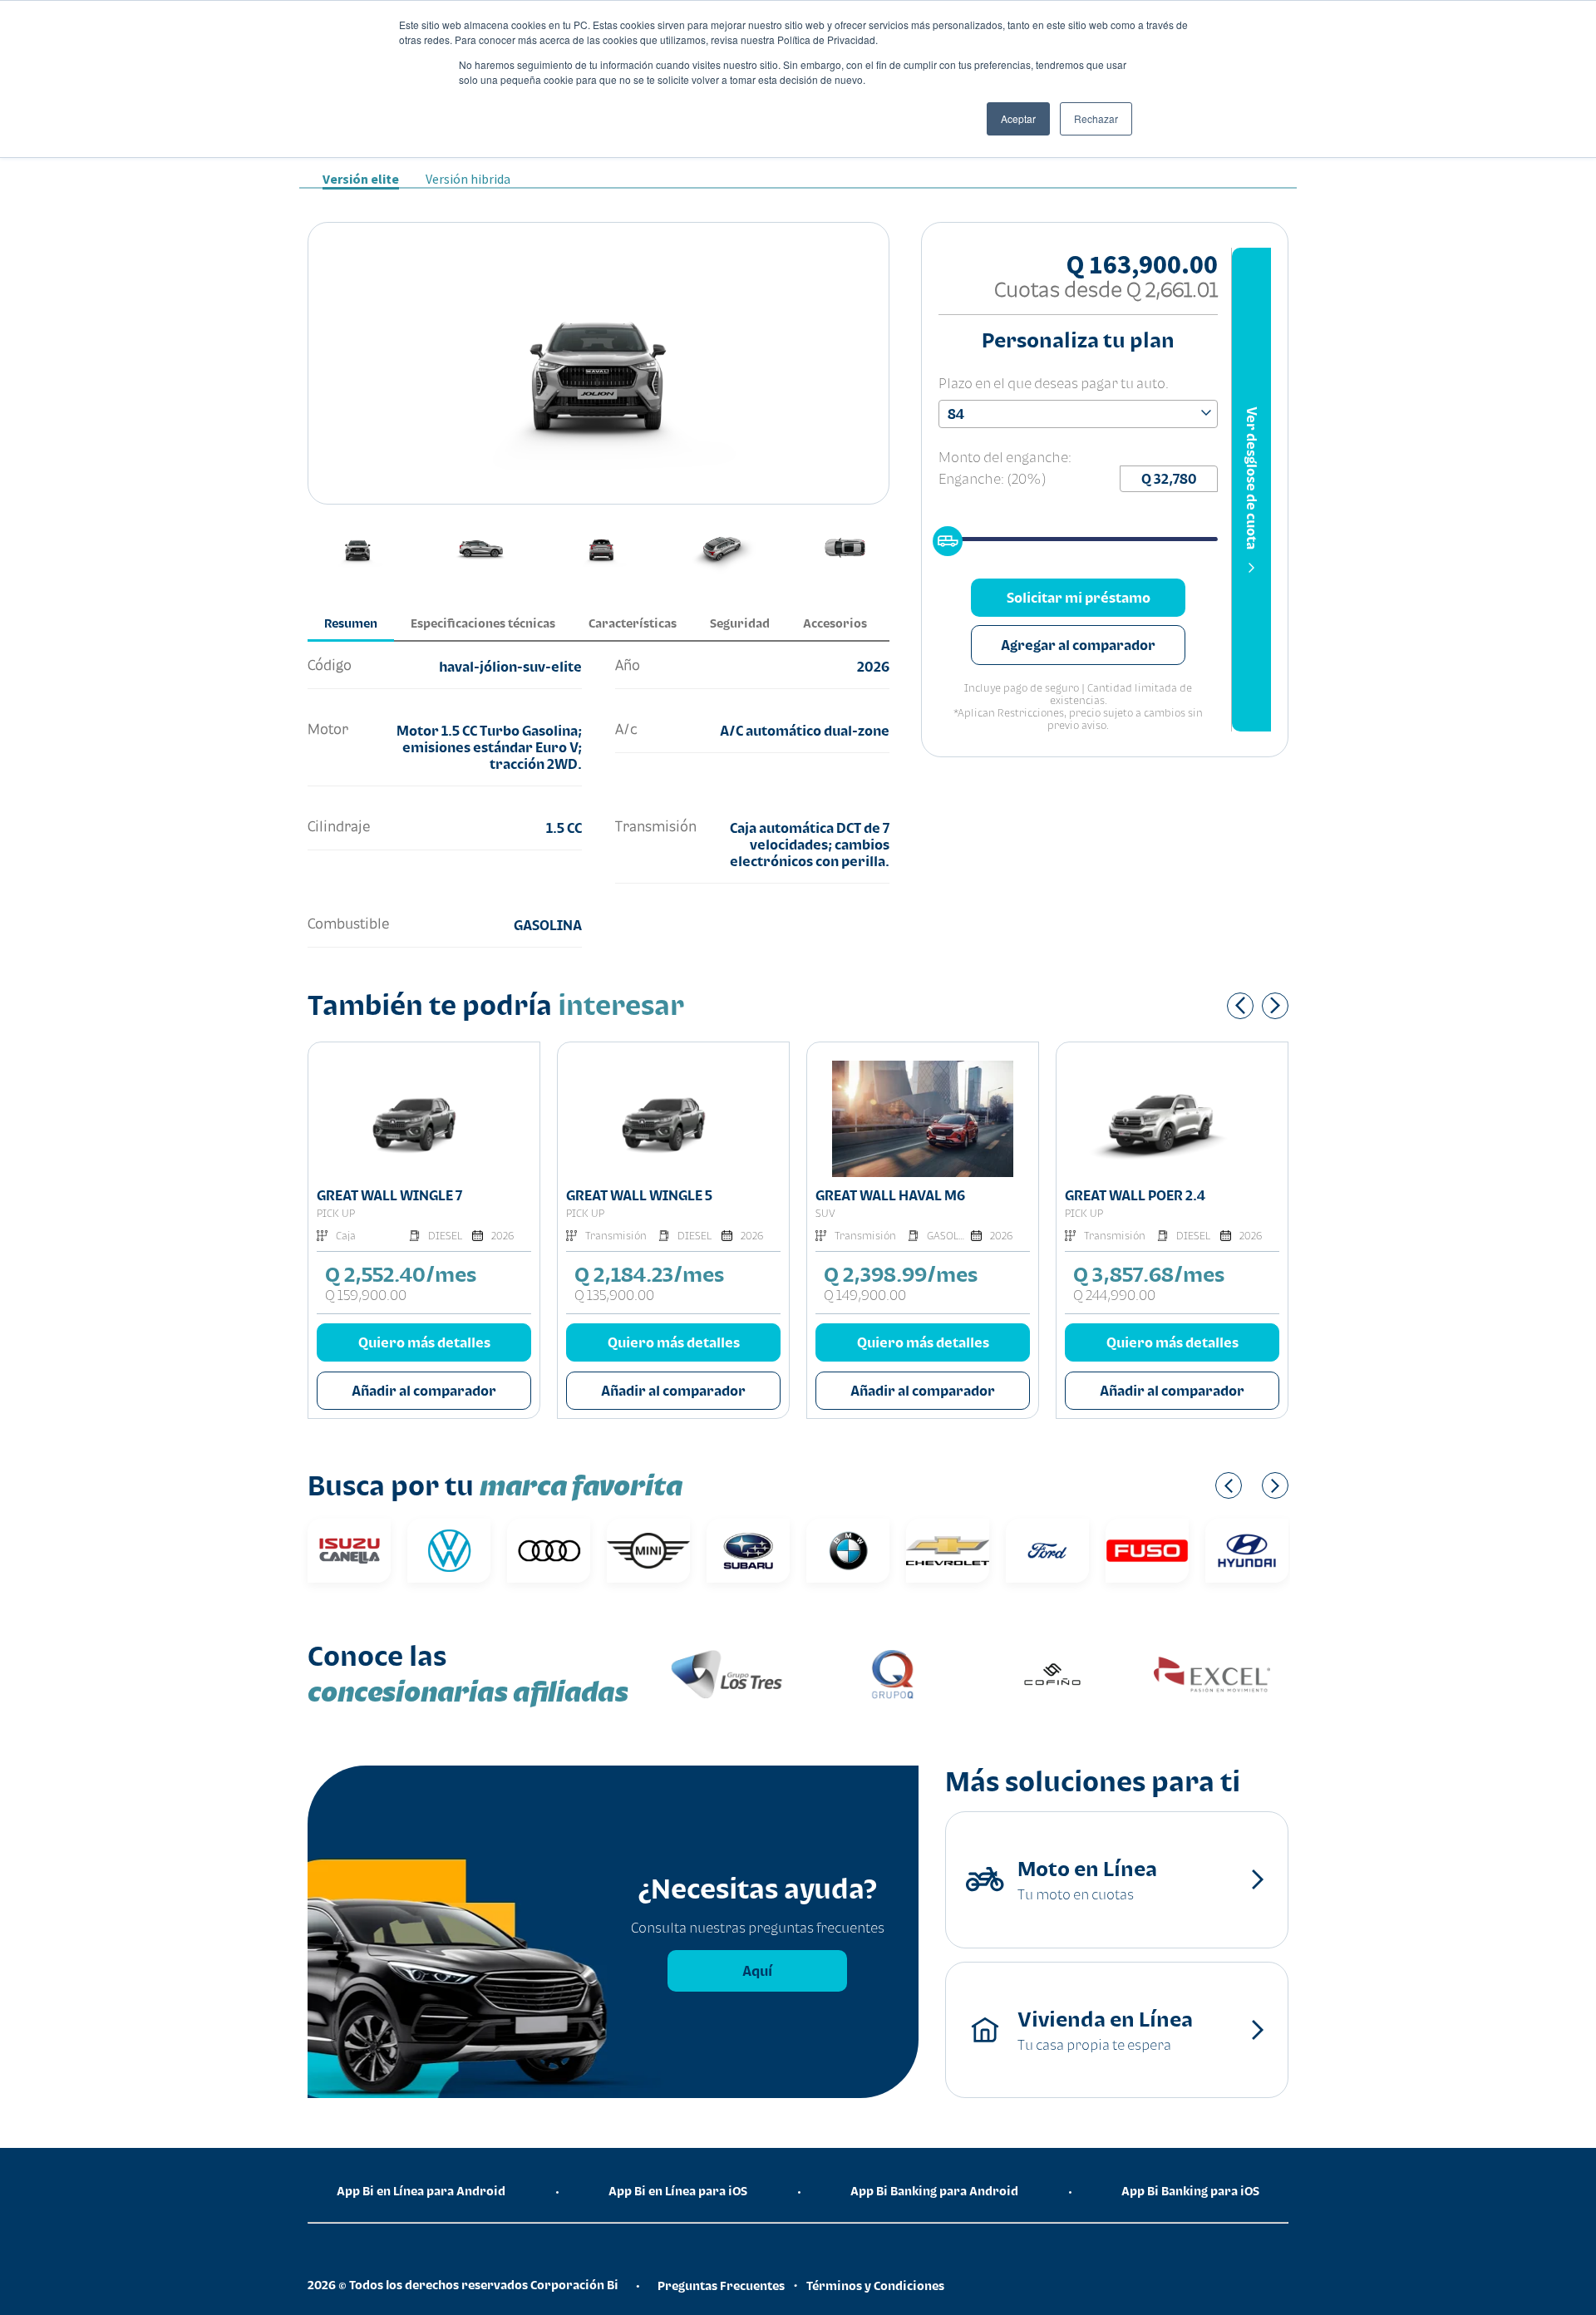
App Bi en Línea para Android (421, 2191)
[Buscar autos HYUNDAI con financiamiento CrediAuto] (1247, 1551)
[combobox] (1078, 414)
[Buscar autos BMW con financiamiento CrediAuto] (848, 1551)
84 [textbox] (956, 414)
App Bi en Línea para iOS (678, 2191)
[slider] (943, 536)
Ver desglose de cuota (1252, 478)
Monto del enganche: (1005, 457)
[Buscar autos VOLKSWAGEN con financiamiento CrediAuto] (449, 1551)
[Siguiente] (1275, 1006)
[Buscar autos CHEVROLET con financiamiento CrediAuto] (948, 1551)
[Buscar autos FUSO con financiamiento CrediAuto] (1147, 1551)
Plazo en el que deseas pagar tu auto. (1054, 383)
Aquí (757, 1971)
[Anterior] (1240, 1006)
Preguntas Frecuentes (721, 2285)
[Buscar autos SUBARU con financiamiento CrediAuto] (748, 1551)
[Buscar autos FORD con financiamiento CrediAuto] (1047, 1551)
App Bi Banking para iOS (1190, 2191)
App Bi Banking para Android (934, 2191)
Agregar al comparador (1078, 645)
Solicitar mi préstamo (1079, 598)
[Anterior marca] (1229, 1485)
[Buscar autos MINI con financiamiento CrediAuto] (648, 1551)
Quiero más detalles (424, 1342)
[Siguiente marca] (1275, 1485)
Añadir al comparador (424, 1391)
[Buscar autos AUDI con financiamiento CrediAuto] (549, 1551)
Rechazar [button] (1096, 118)
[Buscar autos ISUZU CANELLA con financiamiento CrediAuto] (349, 1551)
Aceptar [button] (1018, 118)
